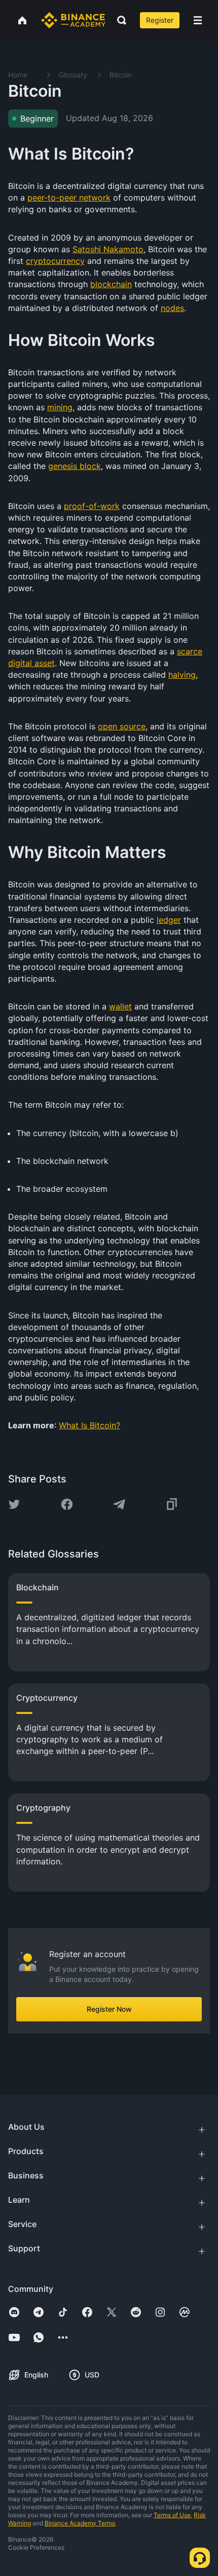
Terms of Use (172, 2515)
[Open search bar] (119, 20)
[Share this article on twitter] (14, 1504)
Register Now (109, 2009)
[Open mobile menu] (198, 20)
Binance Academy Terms (80, 2523)
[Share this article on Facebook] (67, 1504)
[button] (198, 20)
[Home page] (73, 20)
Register (160, 20)
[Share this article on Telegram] (119, 1504)
